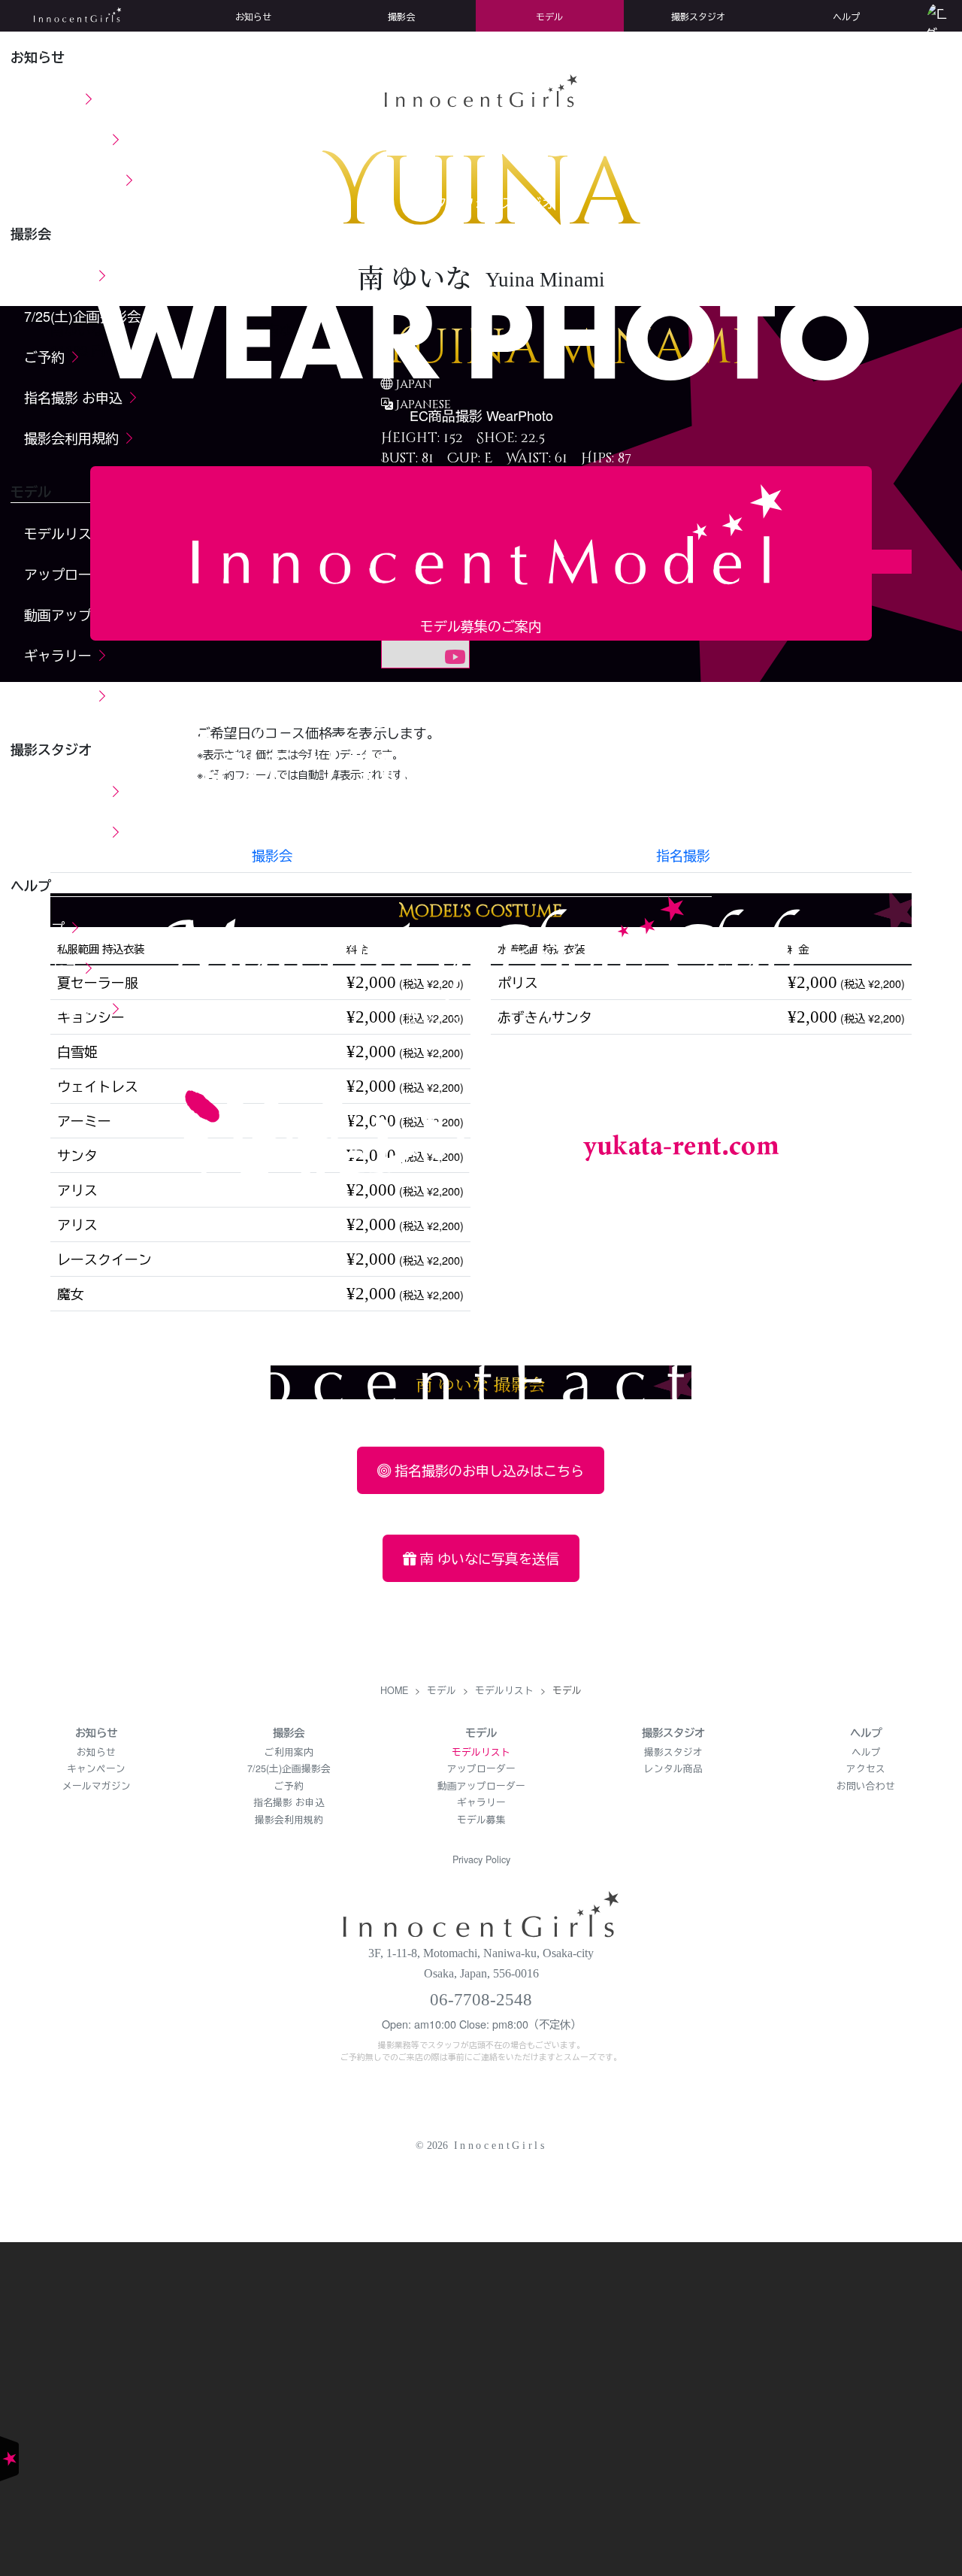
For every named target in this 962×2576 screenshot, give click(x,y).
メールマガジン (97, 1786)
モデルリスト (481, 1752)
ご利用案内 (289, 1752)
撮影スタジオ (673, 1752)
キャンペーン (96, 1768)
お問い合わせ (866, 1786)
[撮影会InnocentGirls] (481, 1911)
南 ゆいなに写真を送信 (488, 1558)
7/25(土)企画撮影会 (289, 1768)
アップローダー (481, 1768)
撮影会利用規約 (289, 1820)
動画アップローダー (481, 1786)
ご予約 (289, 1786)
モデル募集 (481, 1820)
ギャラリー (481, 1802)
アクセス (866, 1768)
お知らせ (96, 1752)
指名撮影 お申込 (289, 1802)
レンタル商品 (673, 1768)
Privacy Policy (481, 1859)
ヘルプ (866, 1752)
